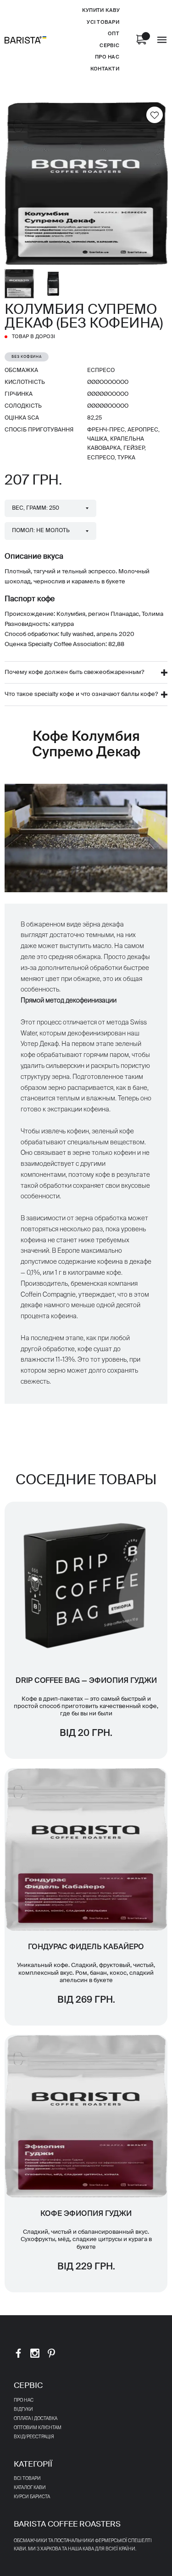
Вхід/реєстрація (34, 2437)
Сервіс (109, 46)
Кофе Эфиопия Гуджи (86, 2214)
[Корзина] (142, 40)
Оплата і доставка (36, 2419)
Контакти (105, 69)
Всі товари (27, 2479)
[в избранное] (155, 115)
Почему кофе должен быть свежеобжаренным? (74, 672)
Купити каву (101, 10)
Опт (114, 34)
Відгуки (23, 2409)
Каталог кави (30, 2488)
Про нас (107, 57)
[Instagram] (35, 2353)
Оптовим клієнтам (38, 2428)
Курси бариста (32, 2497)
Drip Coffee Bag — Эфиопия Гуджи (86, 1681)
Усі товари (103, 22)
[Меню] (162, 40)
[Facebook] (18, 2353)
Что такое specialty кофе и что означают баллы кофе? (81, 694)
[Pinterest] (51, 2353)
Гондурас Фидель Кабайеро (86, 1947)
